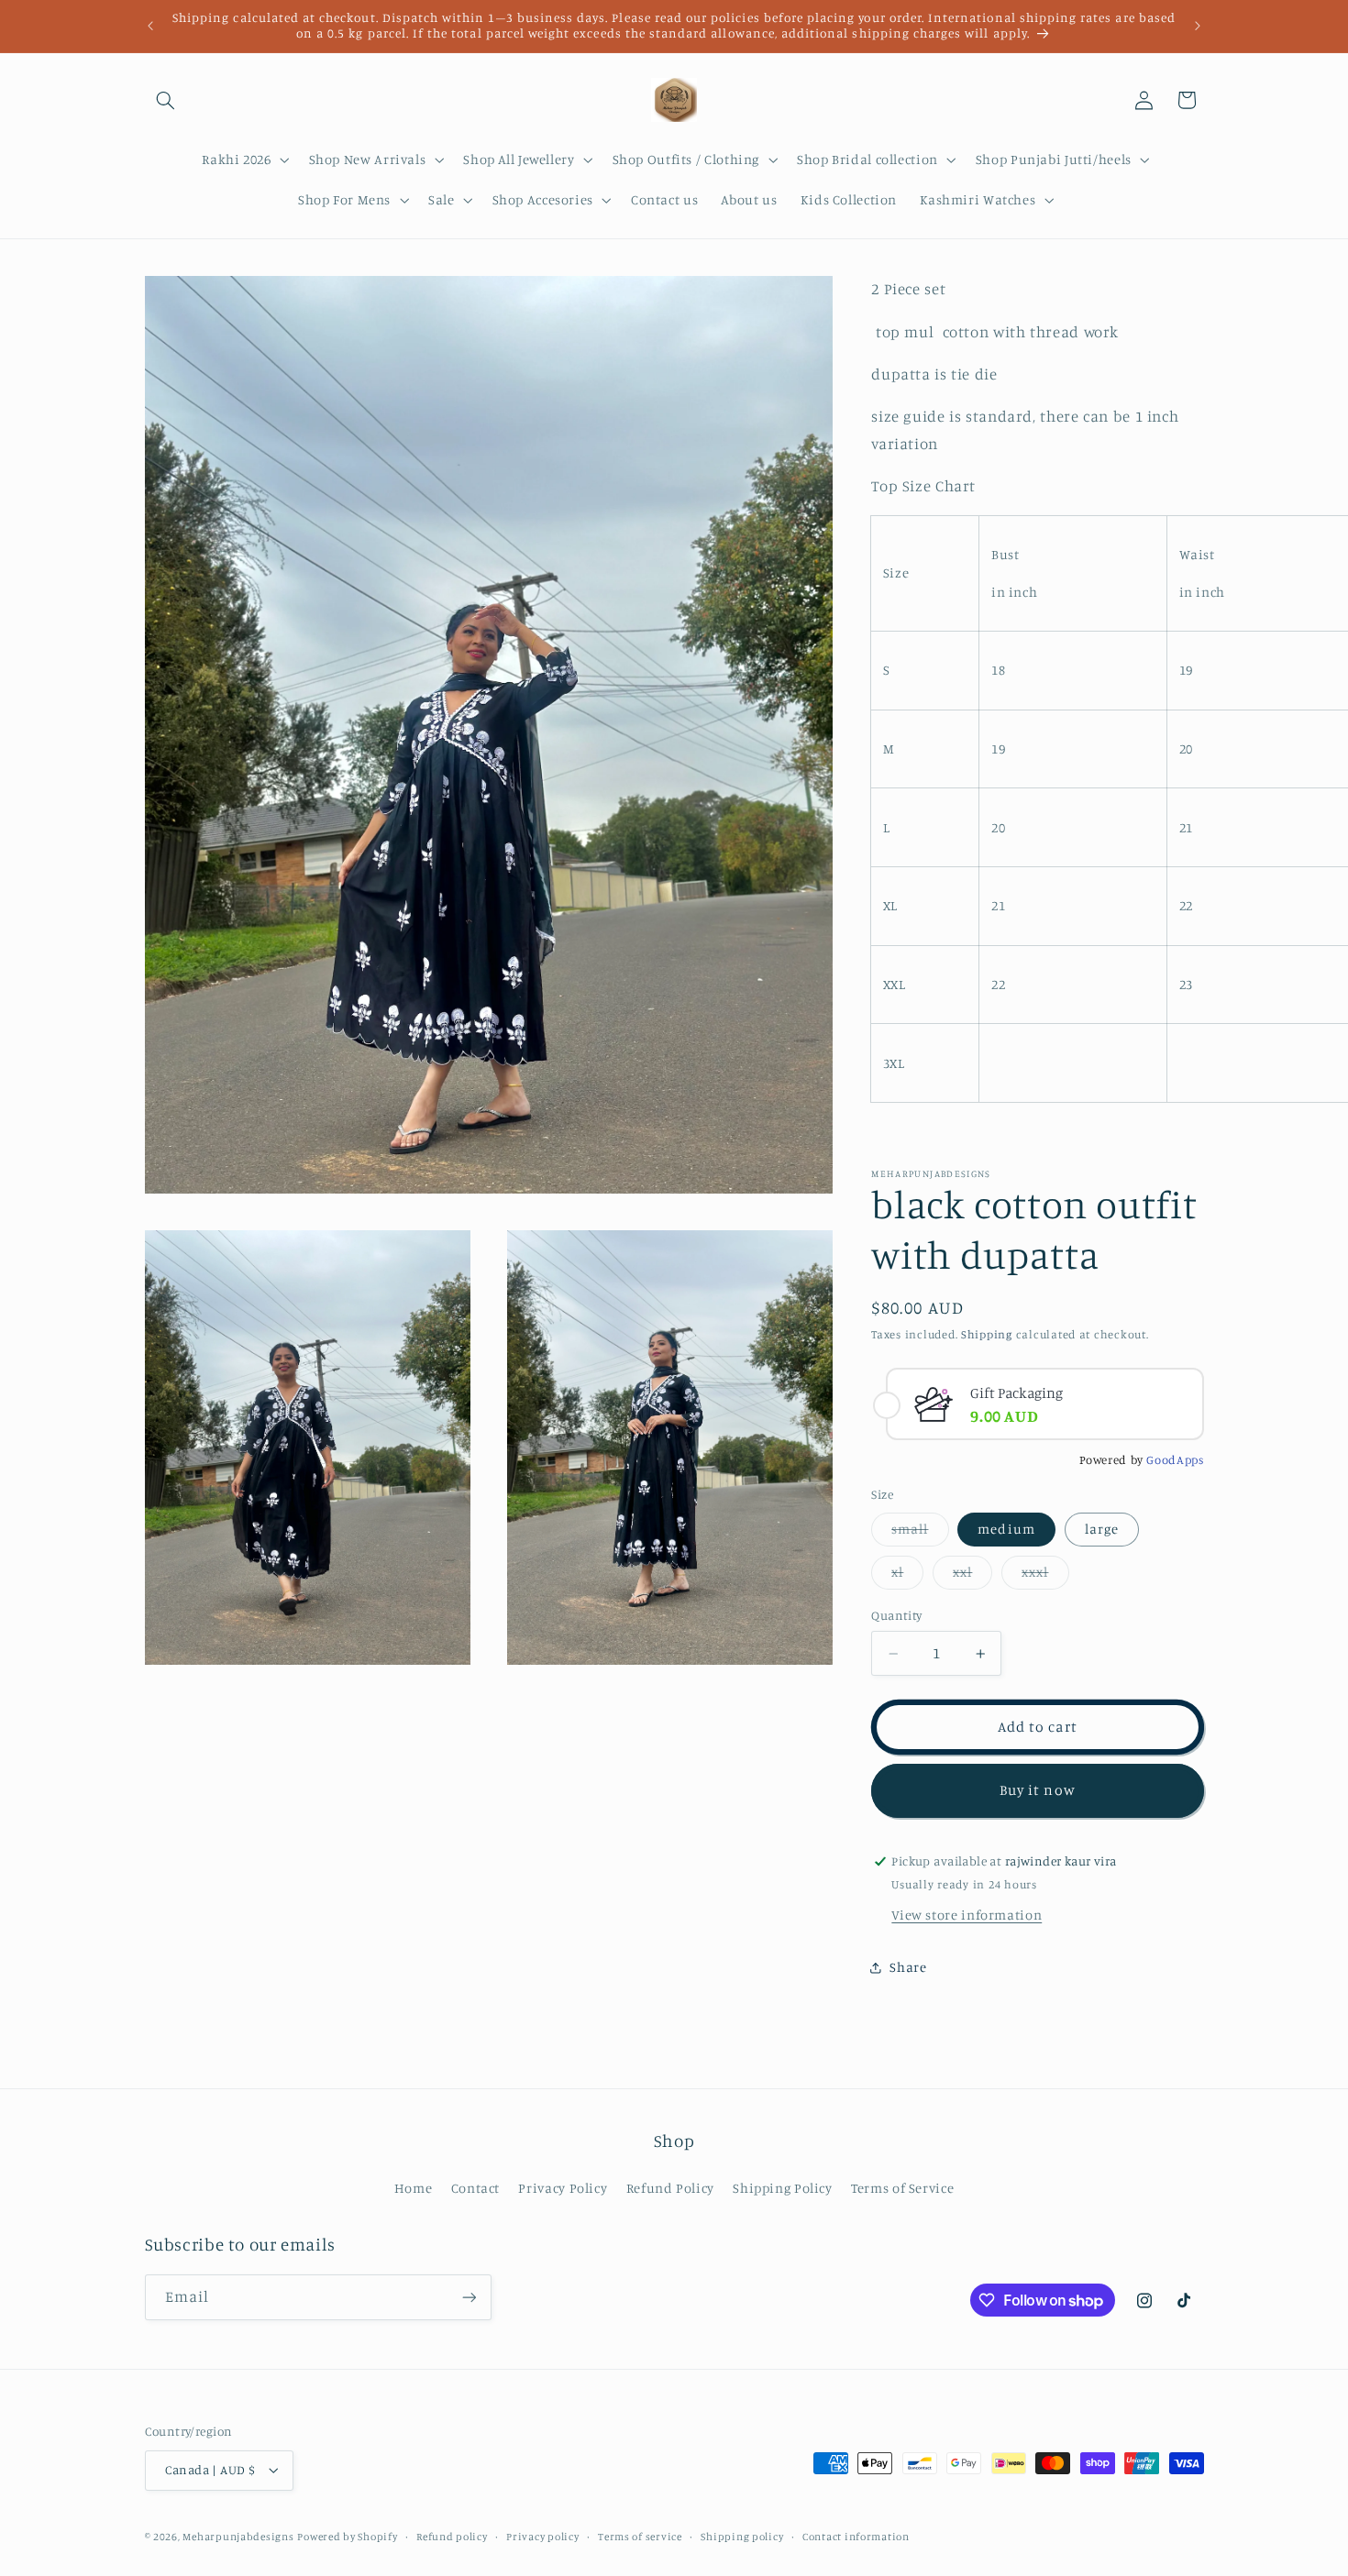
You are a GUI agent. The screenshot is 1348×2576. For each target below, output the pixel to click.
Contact (475, 2188)
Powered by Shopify (347, 2537)
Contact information (856, 2537)
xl (907, 1577)
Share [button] (908, 1968)
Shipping (987, 1334)
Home (414, 2188)
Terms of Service (902, 2188)
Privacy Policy (563, 2188)
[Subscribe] (469, 2298)
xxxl (1045, 1577)
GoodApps (1175, 1460)
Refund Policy (670, 2188)
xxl (972, 1577)
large (1102, 1530)
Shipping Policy (782, 2188)
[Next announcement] (1198, 26)
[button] (166, 100)
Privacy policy (542, 2537)
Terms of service (640, 2537)
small (920, 1534)
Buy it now (1038, 1791)
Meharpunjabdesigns (238, 2537)
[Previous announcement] (150, 26)
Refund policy (452, 2537)
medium (1006, 1530)
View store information (967, 1915)
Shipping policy (742, 2537)
